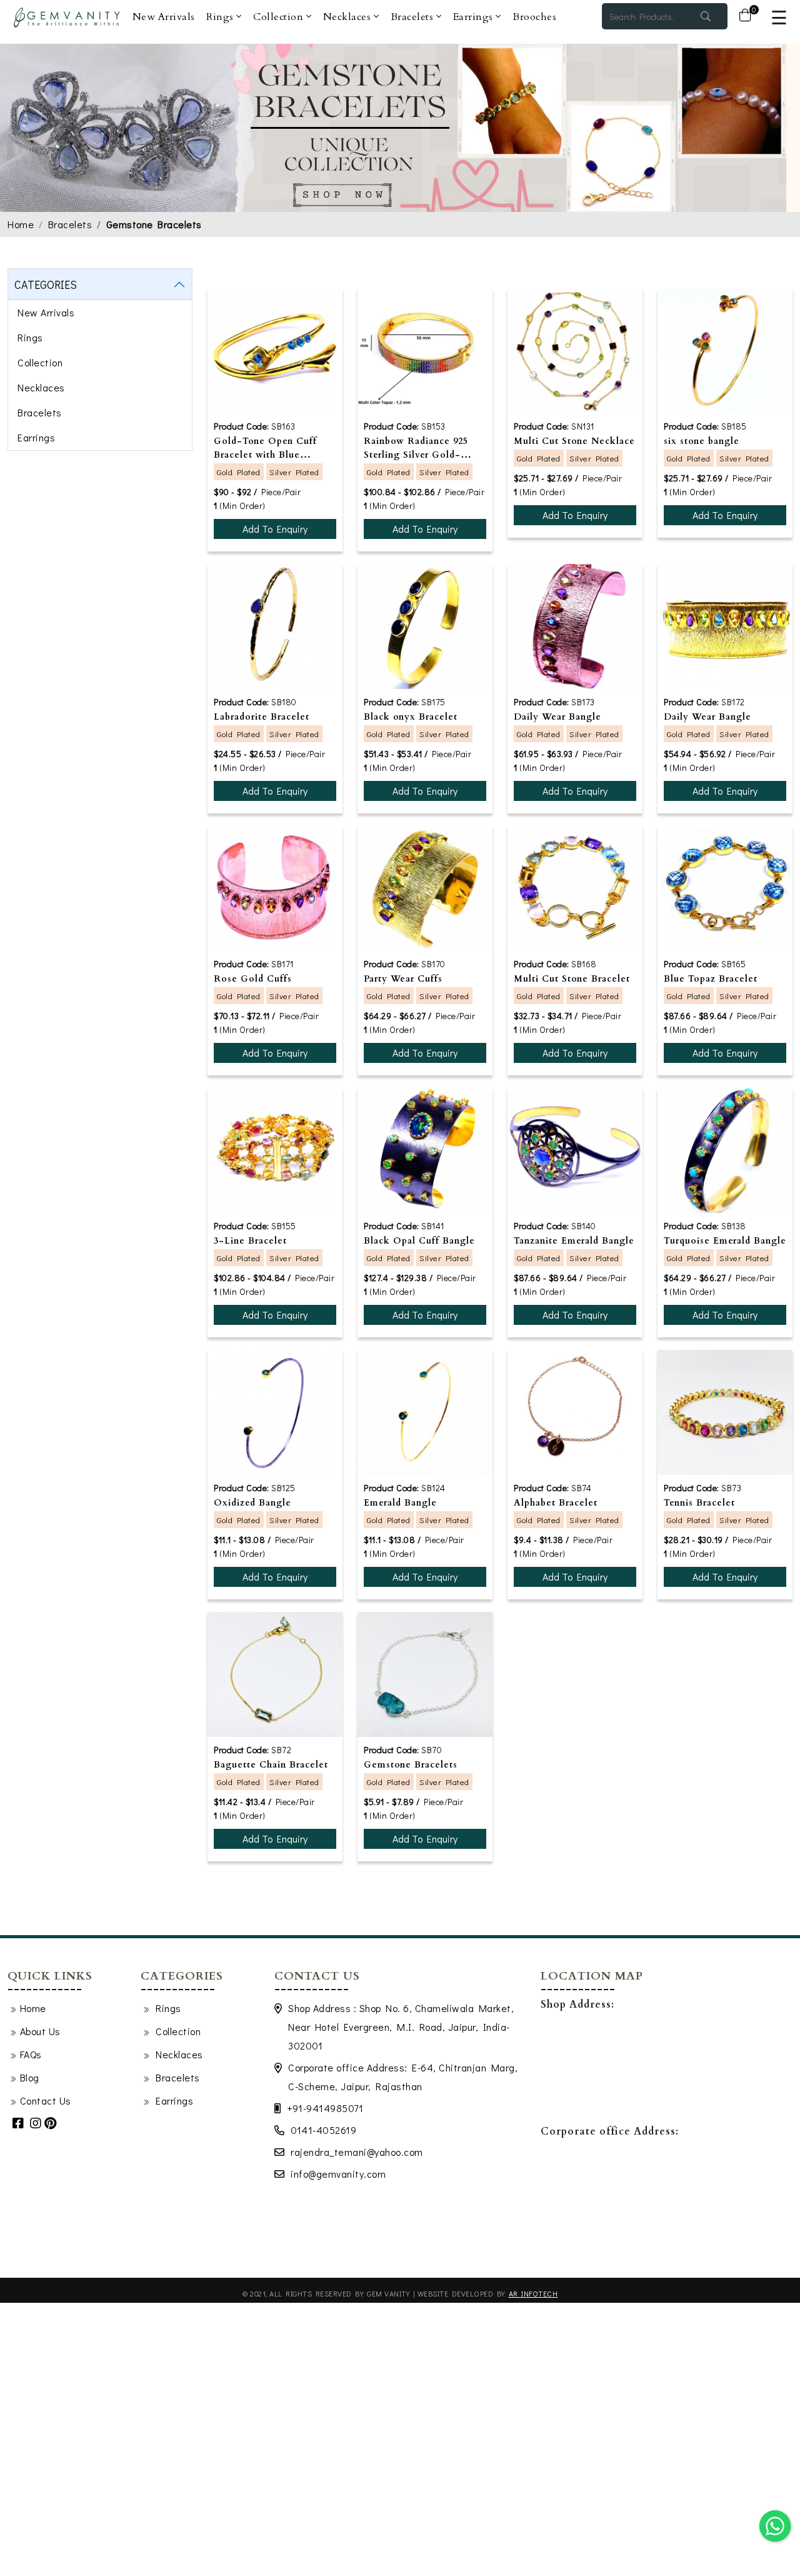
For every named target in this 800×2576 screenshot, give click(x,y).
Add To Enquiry (275, 529)
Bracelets (413, 17)
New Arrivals (164, 17)
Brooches (534, 17)
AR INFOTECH (533, 2293)
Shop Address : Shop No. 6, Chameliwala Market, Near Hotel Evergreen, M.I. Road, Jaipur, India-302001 (401, 2027)
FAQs (31, 2054)
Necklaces (348, 17)
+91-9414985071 (325, 2108)
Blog (30, 2077)
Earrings (475, 17)
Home (21, 224)
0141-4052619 (323, 2130)
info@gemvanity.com (338, 2174)
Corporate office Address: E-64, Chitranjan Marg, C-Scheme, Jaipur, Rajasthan (403, 2077)
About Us (40, 2031)
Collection (280, 17)
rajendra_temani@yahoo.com (357, 2152)
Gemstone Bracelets (154, 224)
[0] (745, 16)
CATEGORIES (46, 284)
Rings (221, 17)
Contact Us (46, 2101)
